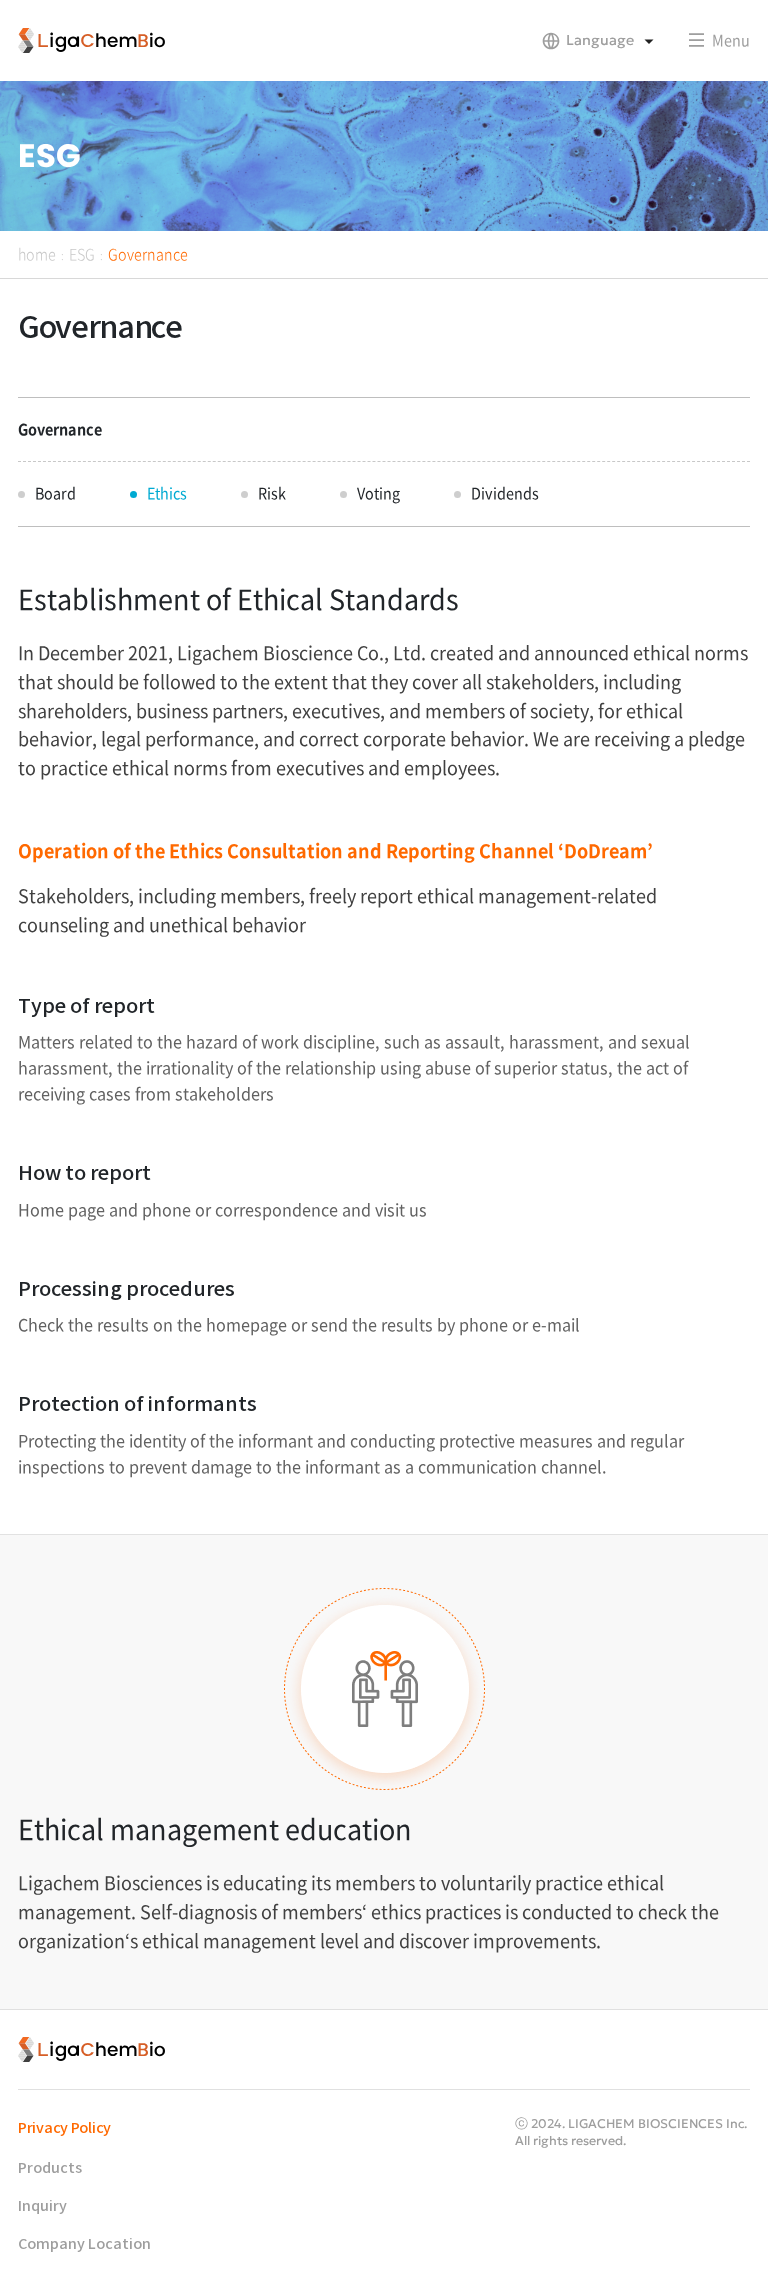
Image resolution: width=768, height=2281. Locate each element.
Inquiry (42, 2206)
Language (600, 40)
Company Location (84, 2244)
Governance (148, 254)
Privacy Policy (64, 2128)
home (37, 254)
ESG (82, 254)
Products (50, 2168)
